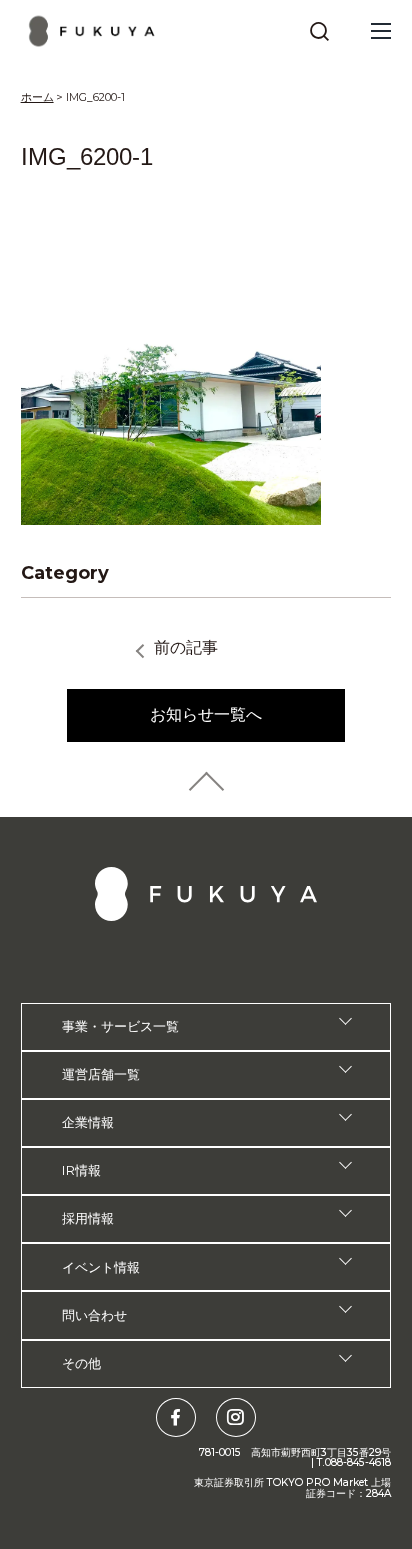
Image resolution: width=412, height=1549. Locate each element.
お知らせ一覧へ (206, 714)
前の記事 (186, 647)
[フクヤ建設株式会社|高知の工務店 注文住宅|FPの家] (93, 31)
